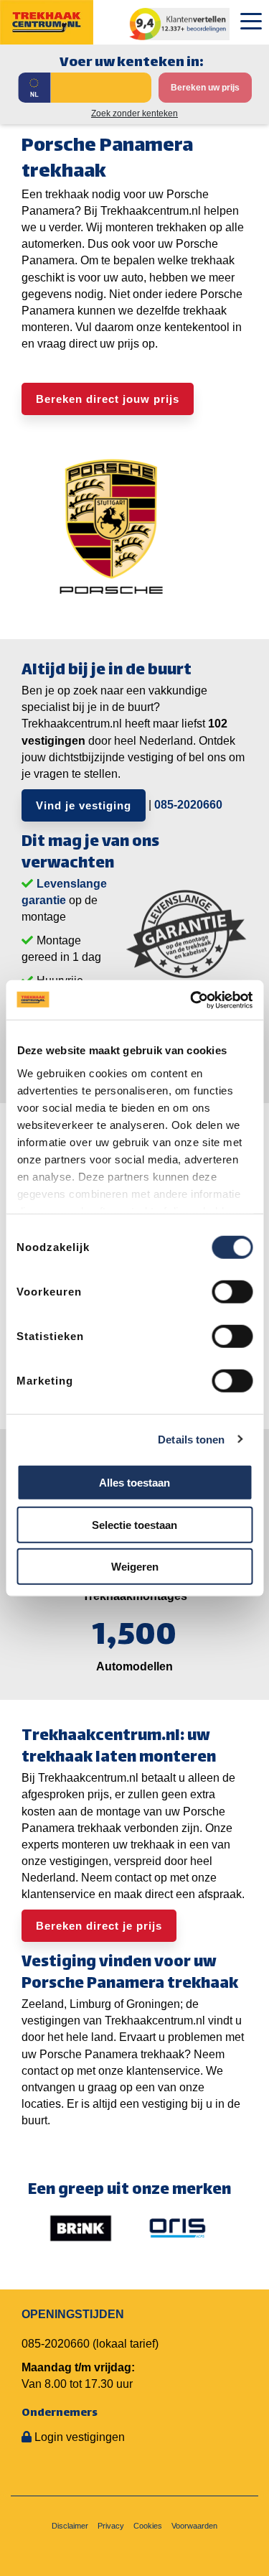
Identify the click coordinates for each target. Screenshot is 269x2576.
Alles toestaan (134, 1483)
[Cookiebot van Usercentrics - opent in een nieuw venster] (192, 1000)
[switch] (232, 1292)
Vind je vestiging (84, 805)
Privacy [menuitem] (111, 2526)
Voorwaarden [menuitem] (194, 2526)
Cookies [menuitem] (148, 2526)
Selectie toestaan (134, 1524)
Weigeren (135, 1567)
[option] (81, 2228)
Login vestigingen (80, 2437)
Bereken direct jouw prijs (108, 399)
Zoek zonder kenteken (134, 113)
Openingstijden (73, 2314)
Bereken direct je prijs (99, 1926)
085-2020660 (188, 805)
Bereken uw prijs (205, 88)
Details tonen (191, 1439)
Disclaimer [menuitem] (70, 2526)
